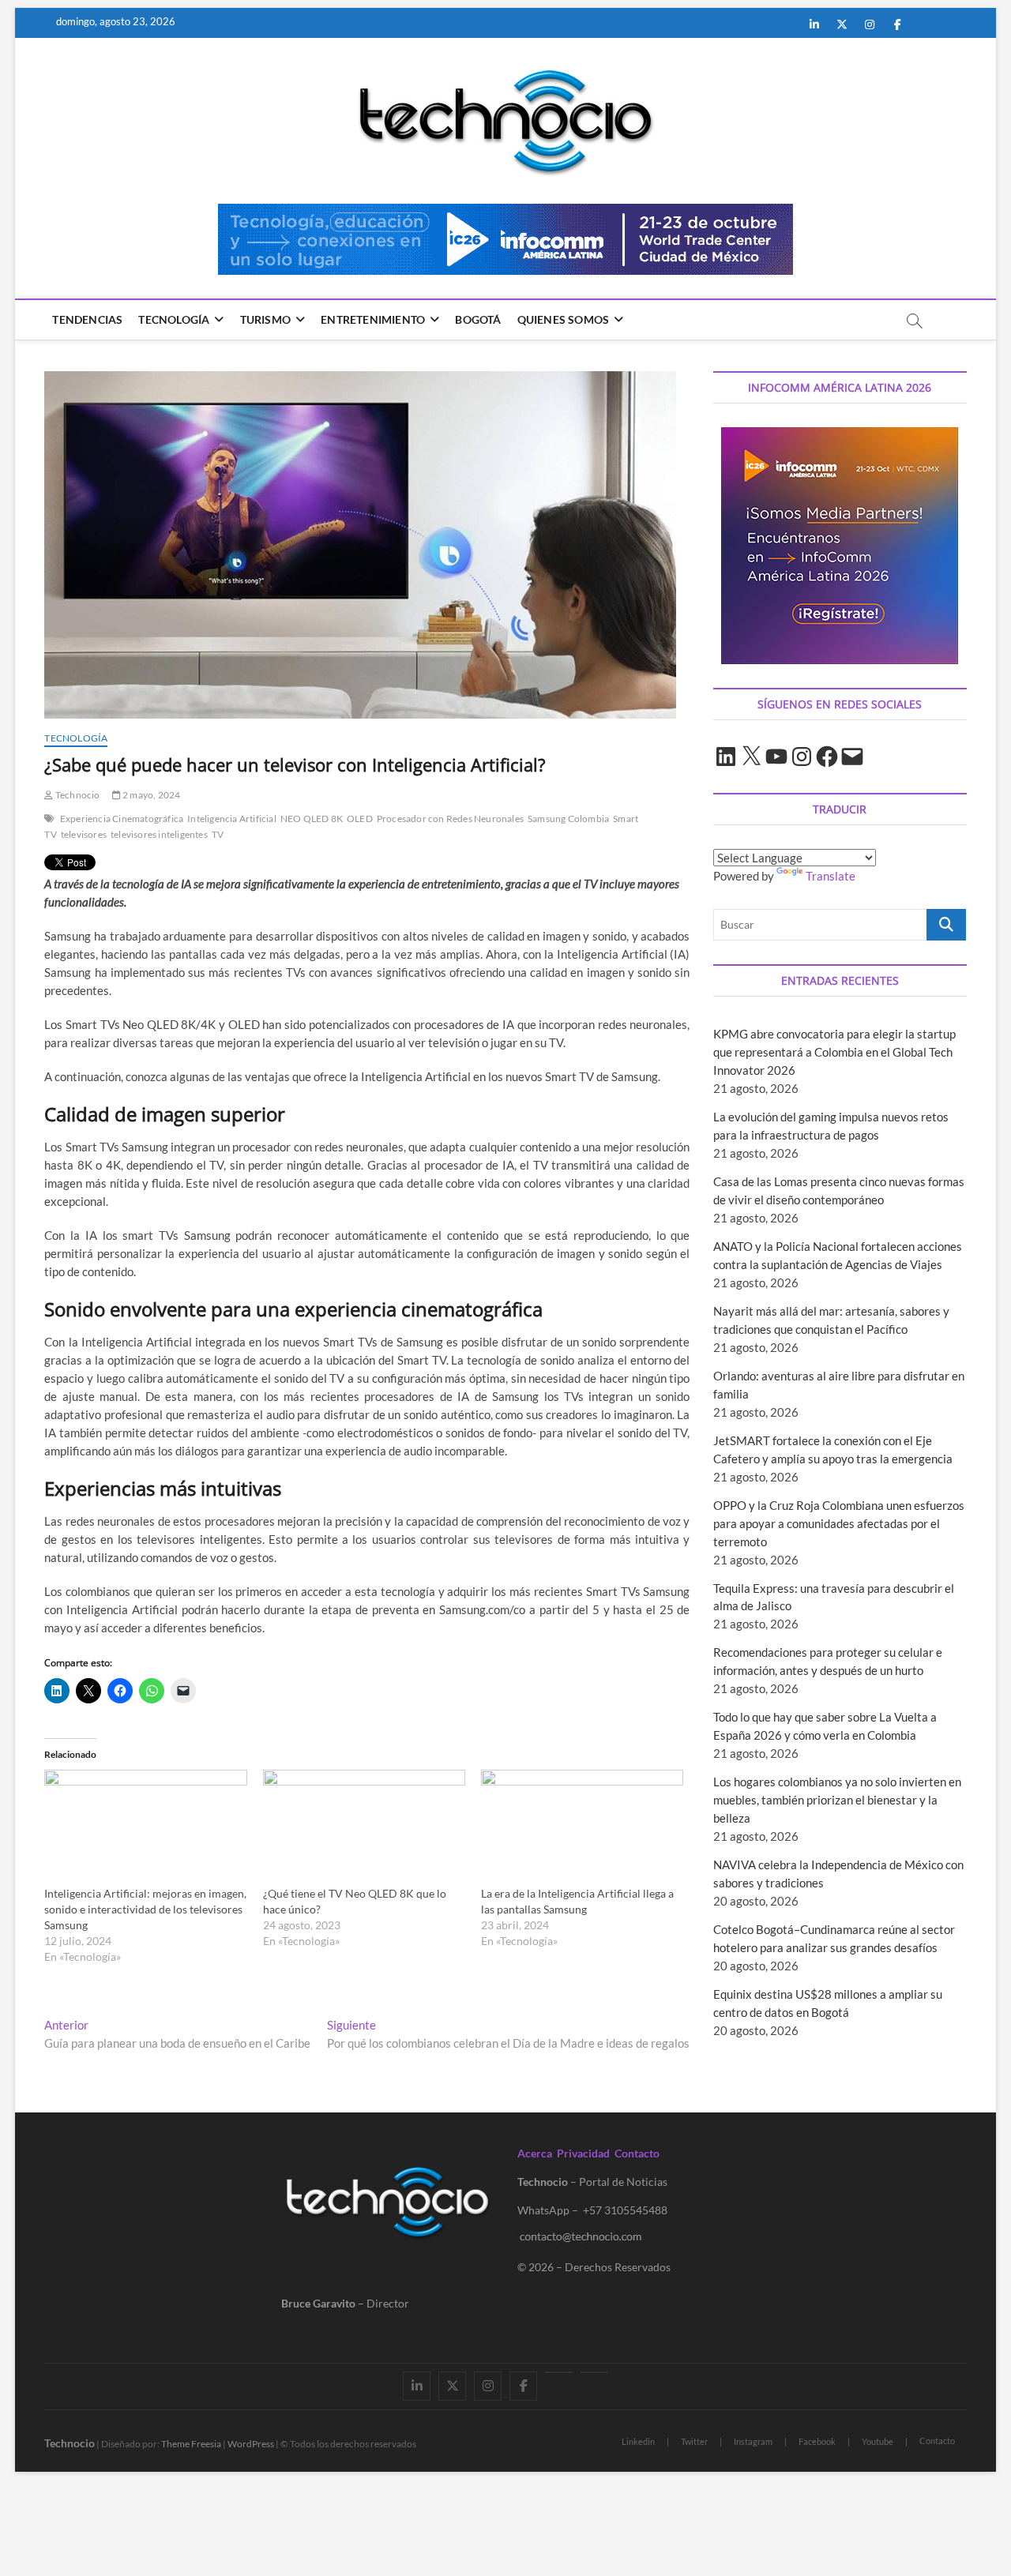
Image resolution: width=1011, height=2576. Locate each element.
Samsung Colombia (568, 819)
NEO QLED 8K (312, 819)
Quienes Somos (564, 319)
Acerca (535, 2153)
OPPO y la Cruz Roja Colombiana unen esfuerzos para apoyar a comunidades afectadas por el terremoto (839, 1523)
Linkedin (638, 2441)
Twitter (694, 2441)
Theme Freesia (191, 2444)
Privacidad (583, 2153)
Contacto (637, 2153)
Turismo (265, 319)
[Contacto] (594, 2372)
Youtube (878, 2441)
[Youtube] (559, 2372)
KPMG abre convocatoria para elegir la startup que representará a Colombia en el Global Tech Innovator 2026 (834, 1052)
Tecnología (174, 319)
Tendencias (87, 319)
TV (218, 834)
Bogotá (478, 319)
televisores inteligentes (159, 834)
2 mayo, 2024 (151, 795)
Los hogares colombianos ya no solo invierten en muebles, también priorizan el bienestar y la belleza (837, 1800)
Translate (831, 876)
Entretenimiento (373, 319)
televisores (84, 834)
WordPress (251, 2444)
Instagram (753, 2441)
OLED (360, 819)
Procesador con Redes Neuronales (450, 819)
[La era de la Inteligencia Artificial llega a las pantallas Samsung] (582, 1827)
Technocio (77, 795)
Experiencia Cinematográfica (122, 819)
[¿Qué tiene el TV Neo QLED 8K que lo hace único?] (364, 1827)
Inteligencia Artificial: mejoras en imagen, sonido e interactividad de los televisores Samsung (145, 1909)
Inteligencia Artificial (232, 819)
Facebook (817, 2441)
